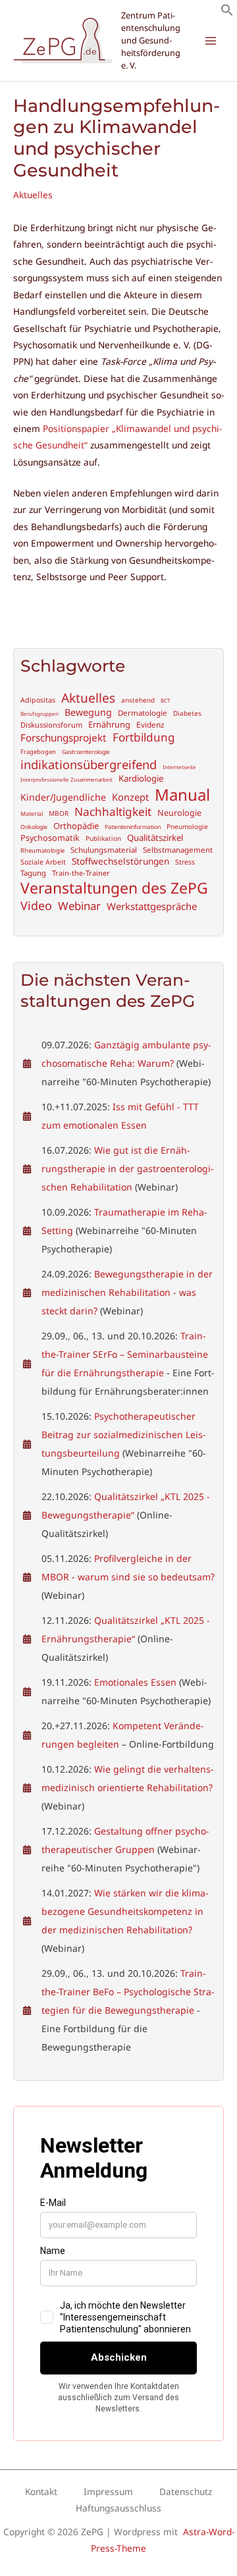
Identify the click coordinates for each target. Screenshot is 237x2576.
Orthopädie (76, 826)
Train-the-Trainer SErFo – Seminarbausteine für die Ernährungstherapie (125, 1354)
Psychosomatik (50, 838)
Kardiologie (141, 779)
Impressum (108, 2491)
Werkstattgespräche (152, 906)
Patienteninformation (133, 827)
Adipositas (38, 700)
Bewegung (88, 712)
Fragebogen (38, 752)
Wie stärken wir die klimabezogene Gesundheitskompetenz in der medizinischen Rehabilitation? (125, 1911)
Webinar (79, 906)
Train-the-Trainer (81, 873)
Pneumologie (187, 827)
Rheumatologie (42, 851)
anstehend (138, 700)
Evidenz (150, 725)
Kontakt (41, 2491)
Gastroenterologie (86, 752)
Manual (182, 794)
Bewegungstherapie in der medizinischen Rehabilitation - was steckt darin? (127, 1292)
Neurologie (179, 813)
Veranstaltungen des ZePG (114, 888)
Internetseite (179, 767)
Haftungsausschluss (118, 2508)
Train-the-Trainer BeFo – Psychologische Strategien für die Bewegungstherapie (128, 1992)
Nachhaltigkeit (113, 812)
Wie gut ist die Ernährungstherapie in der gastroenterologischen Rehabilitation (128, 1168)
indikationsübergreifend (89, 765)
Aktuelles (33, 195)
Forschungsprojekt (64, 738)
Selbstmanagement (178, 850)
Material (32, 814)
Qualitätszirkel (155, 838)
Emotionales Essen (135, 1682)
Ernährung (109, 725)
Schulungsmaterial (104, 850)
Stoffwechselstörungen (120, 861)
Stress (185, 862)
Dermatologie (143, 713)
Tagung (33, 873)
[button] (227, 13)
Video (36, 906)
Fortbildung (144, 738)
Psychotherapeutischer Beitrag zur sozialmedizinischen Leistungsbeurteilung (124, 1435)
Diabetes (187, 713)
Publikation (103, 839)
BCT (165, 701)
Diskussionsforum (51, 725)
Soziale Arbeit (43, 862)
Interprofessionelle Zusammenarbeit (66, 780)
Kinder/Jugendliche (63, 797)
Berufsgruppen (39, 714)
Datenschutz (186, 2491)
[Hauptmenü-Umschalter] (211, 40)
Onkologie (34, 827)
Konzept (130, 797)
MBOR (59, 814)
